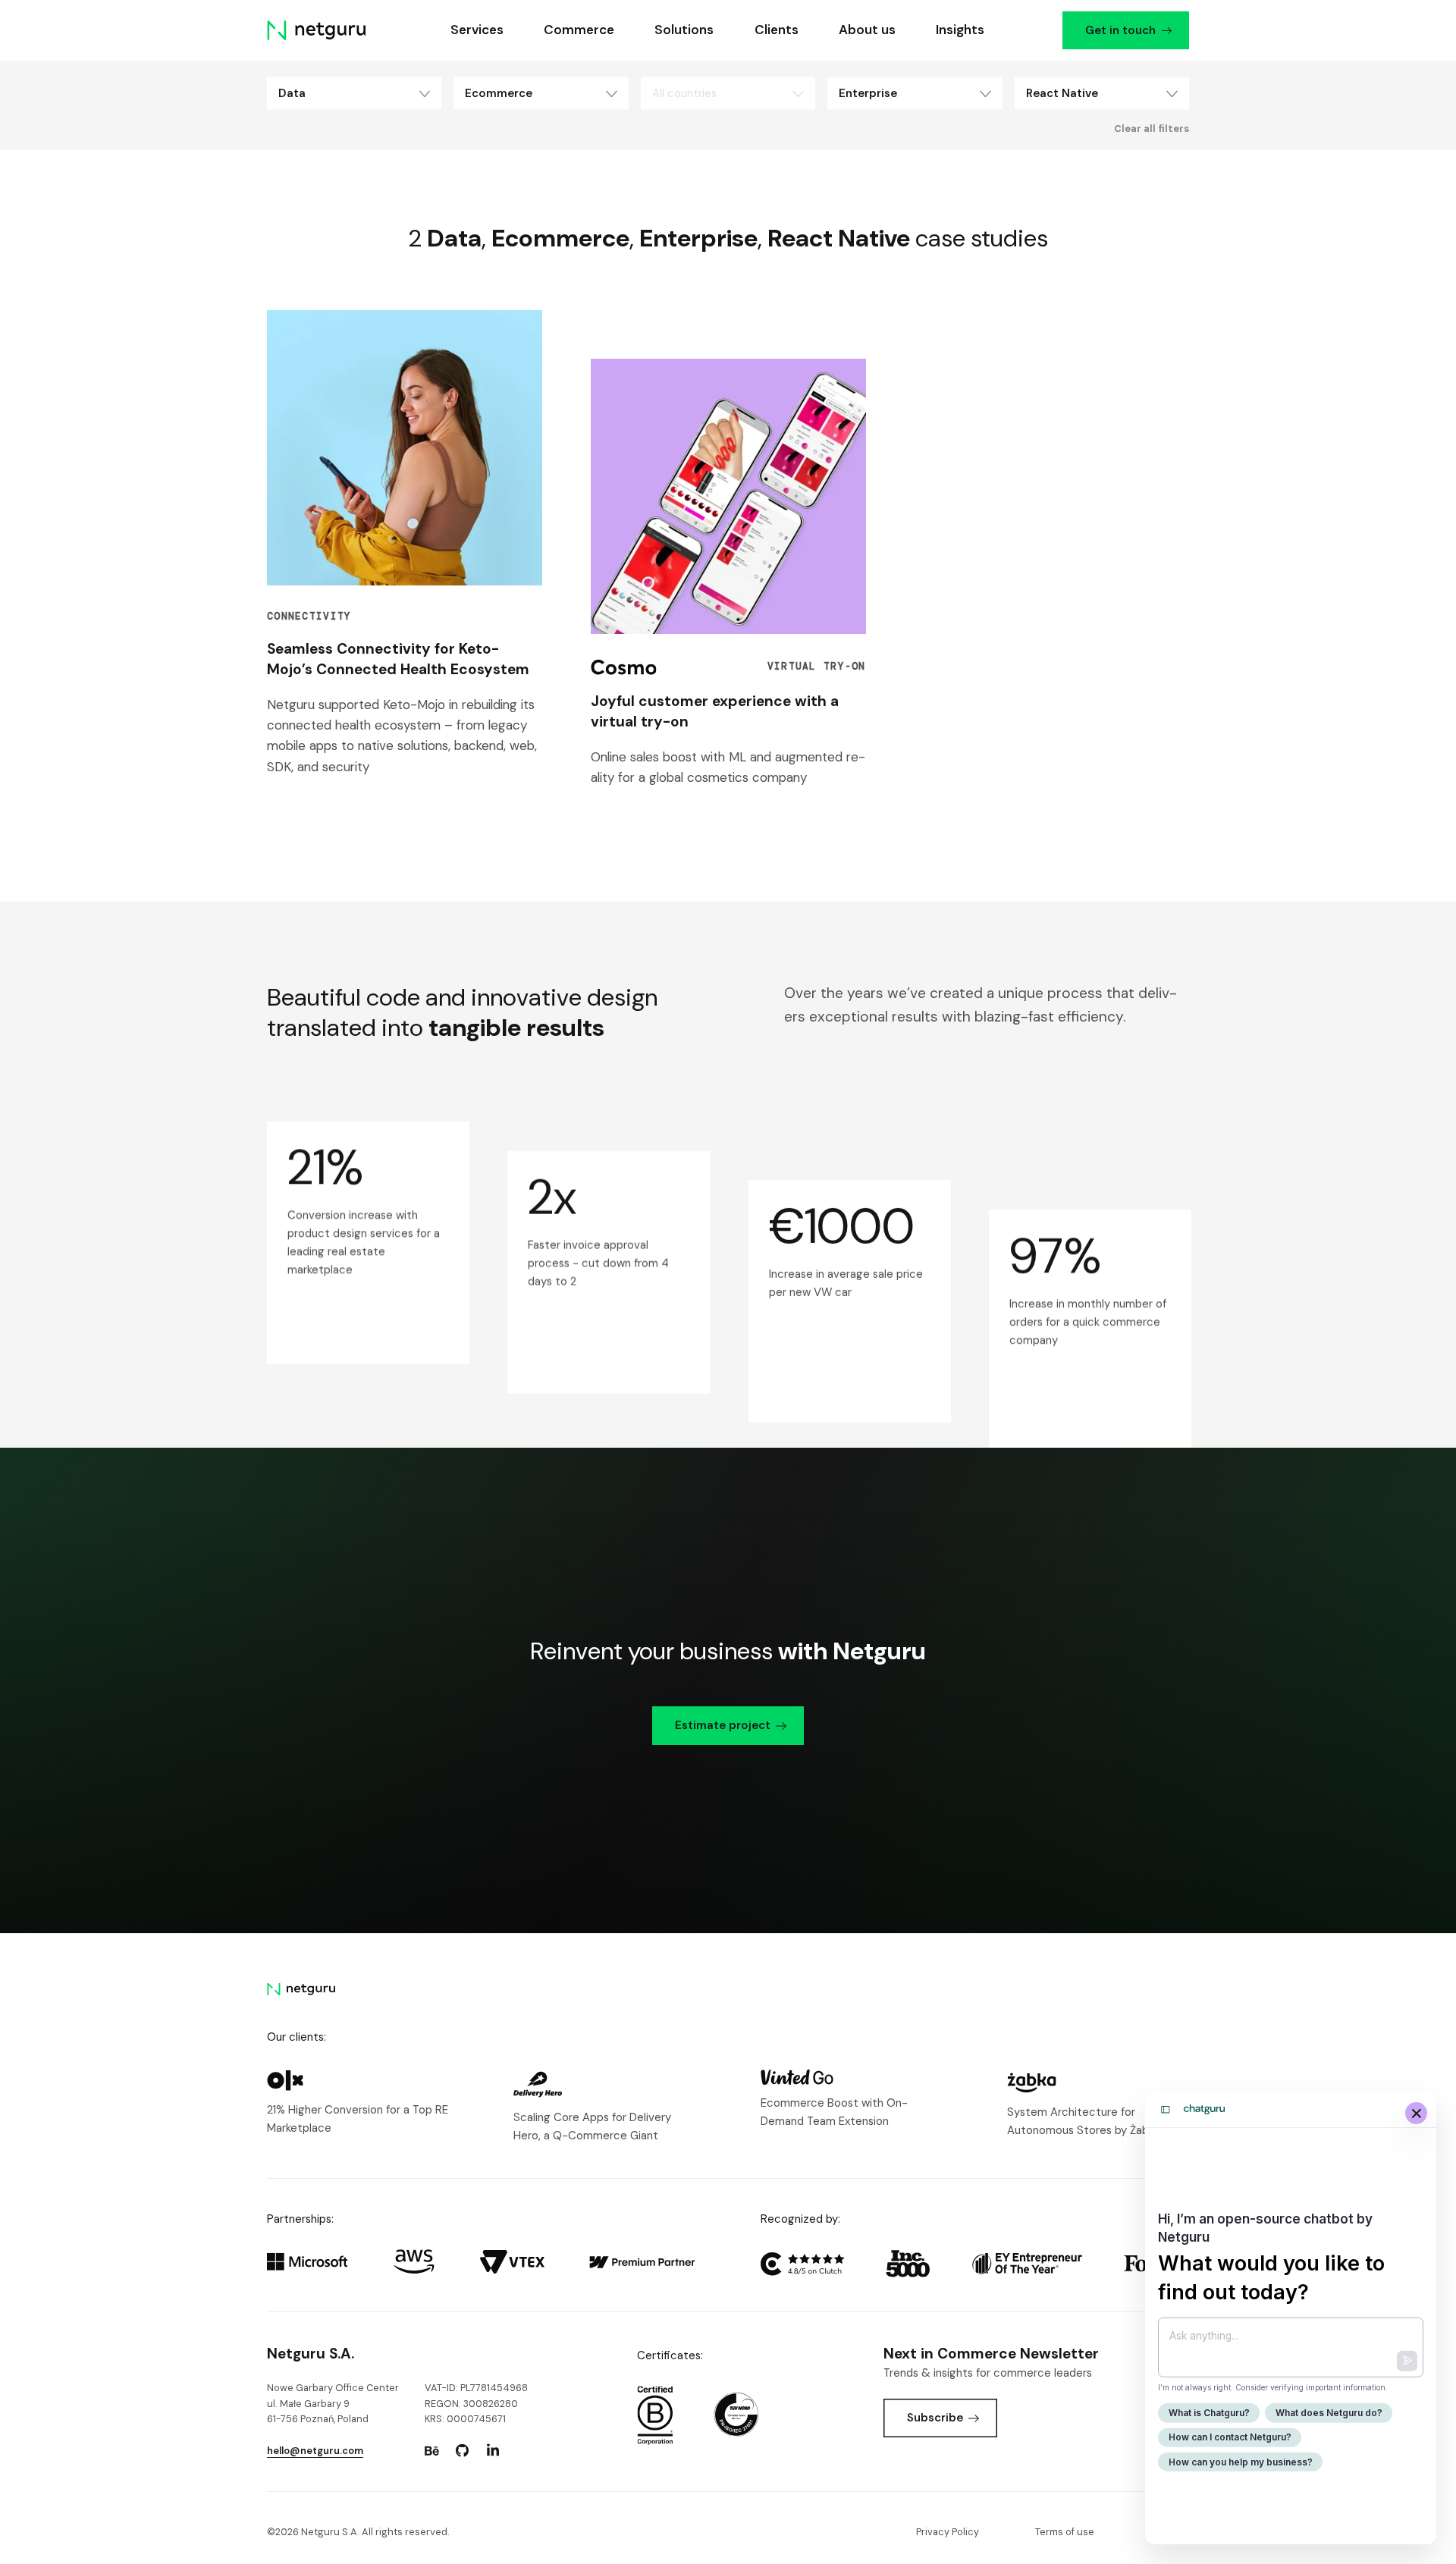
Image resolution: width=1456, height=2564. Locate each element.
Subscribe (935, 2418)
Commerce (579, 30)
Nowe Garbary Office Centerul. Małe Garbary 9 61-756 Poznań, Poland (333, 2403)
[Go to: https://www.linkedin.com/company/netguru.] (493, 2451)
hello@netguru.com (315, 2451)
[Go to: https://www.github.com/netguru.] (463, 2451)
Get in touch (1120, 30)
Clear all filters (1152, 129)
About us (866, 30)
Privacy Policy (948, 2532)
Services (476, 30)
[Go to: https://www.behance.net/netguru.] (431, 2451)
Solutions (684, 30)
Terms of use (1065, 2532)
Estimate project (723, 1725)
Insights (960, 30)
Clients (776, 30)
